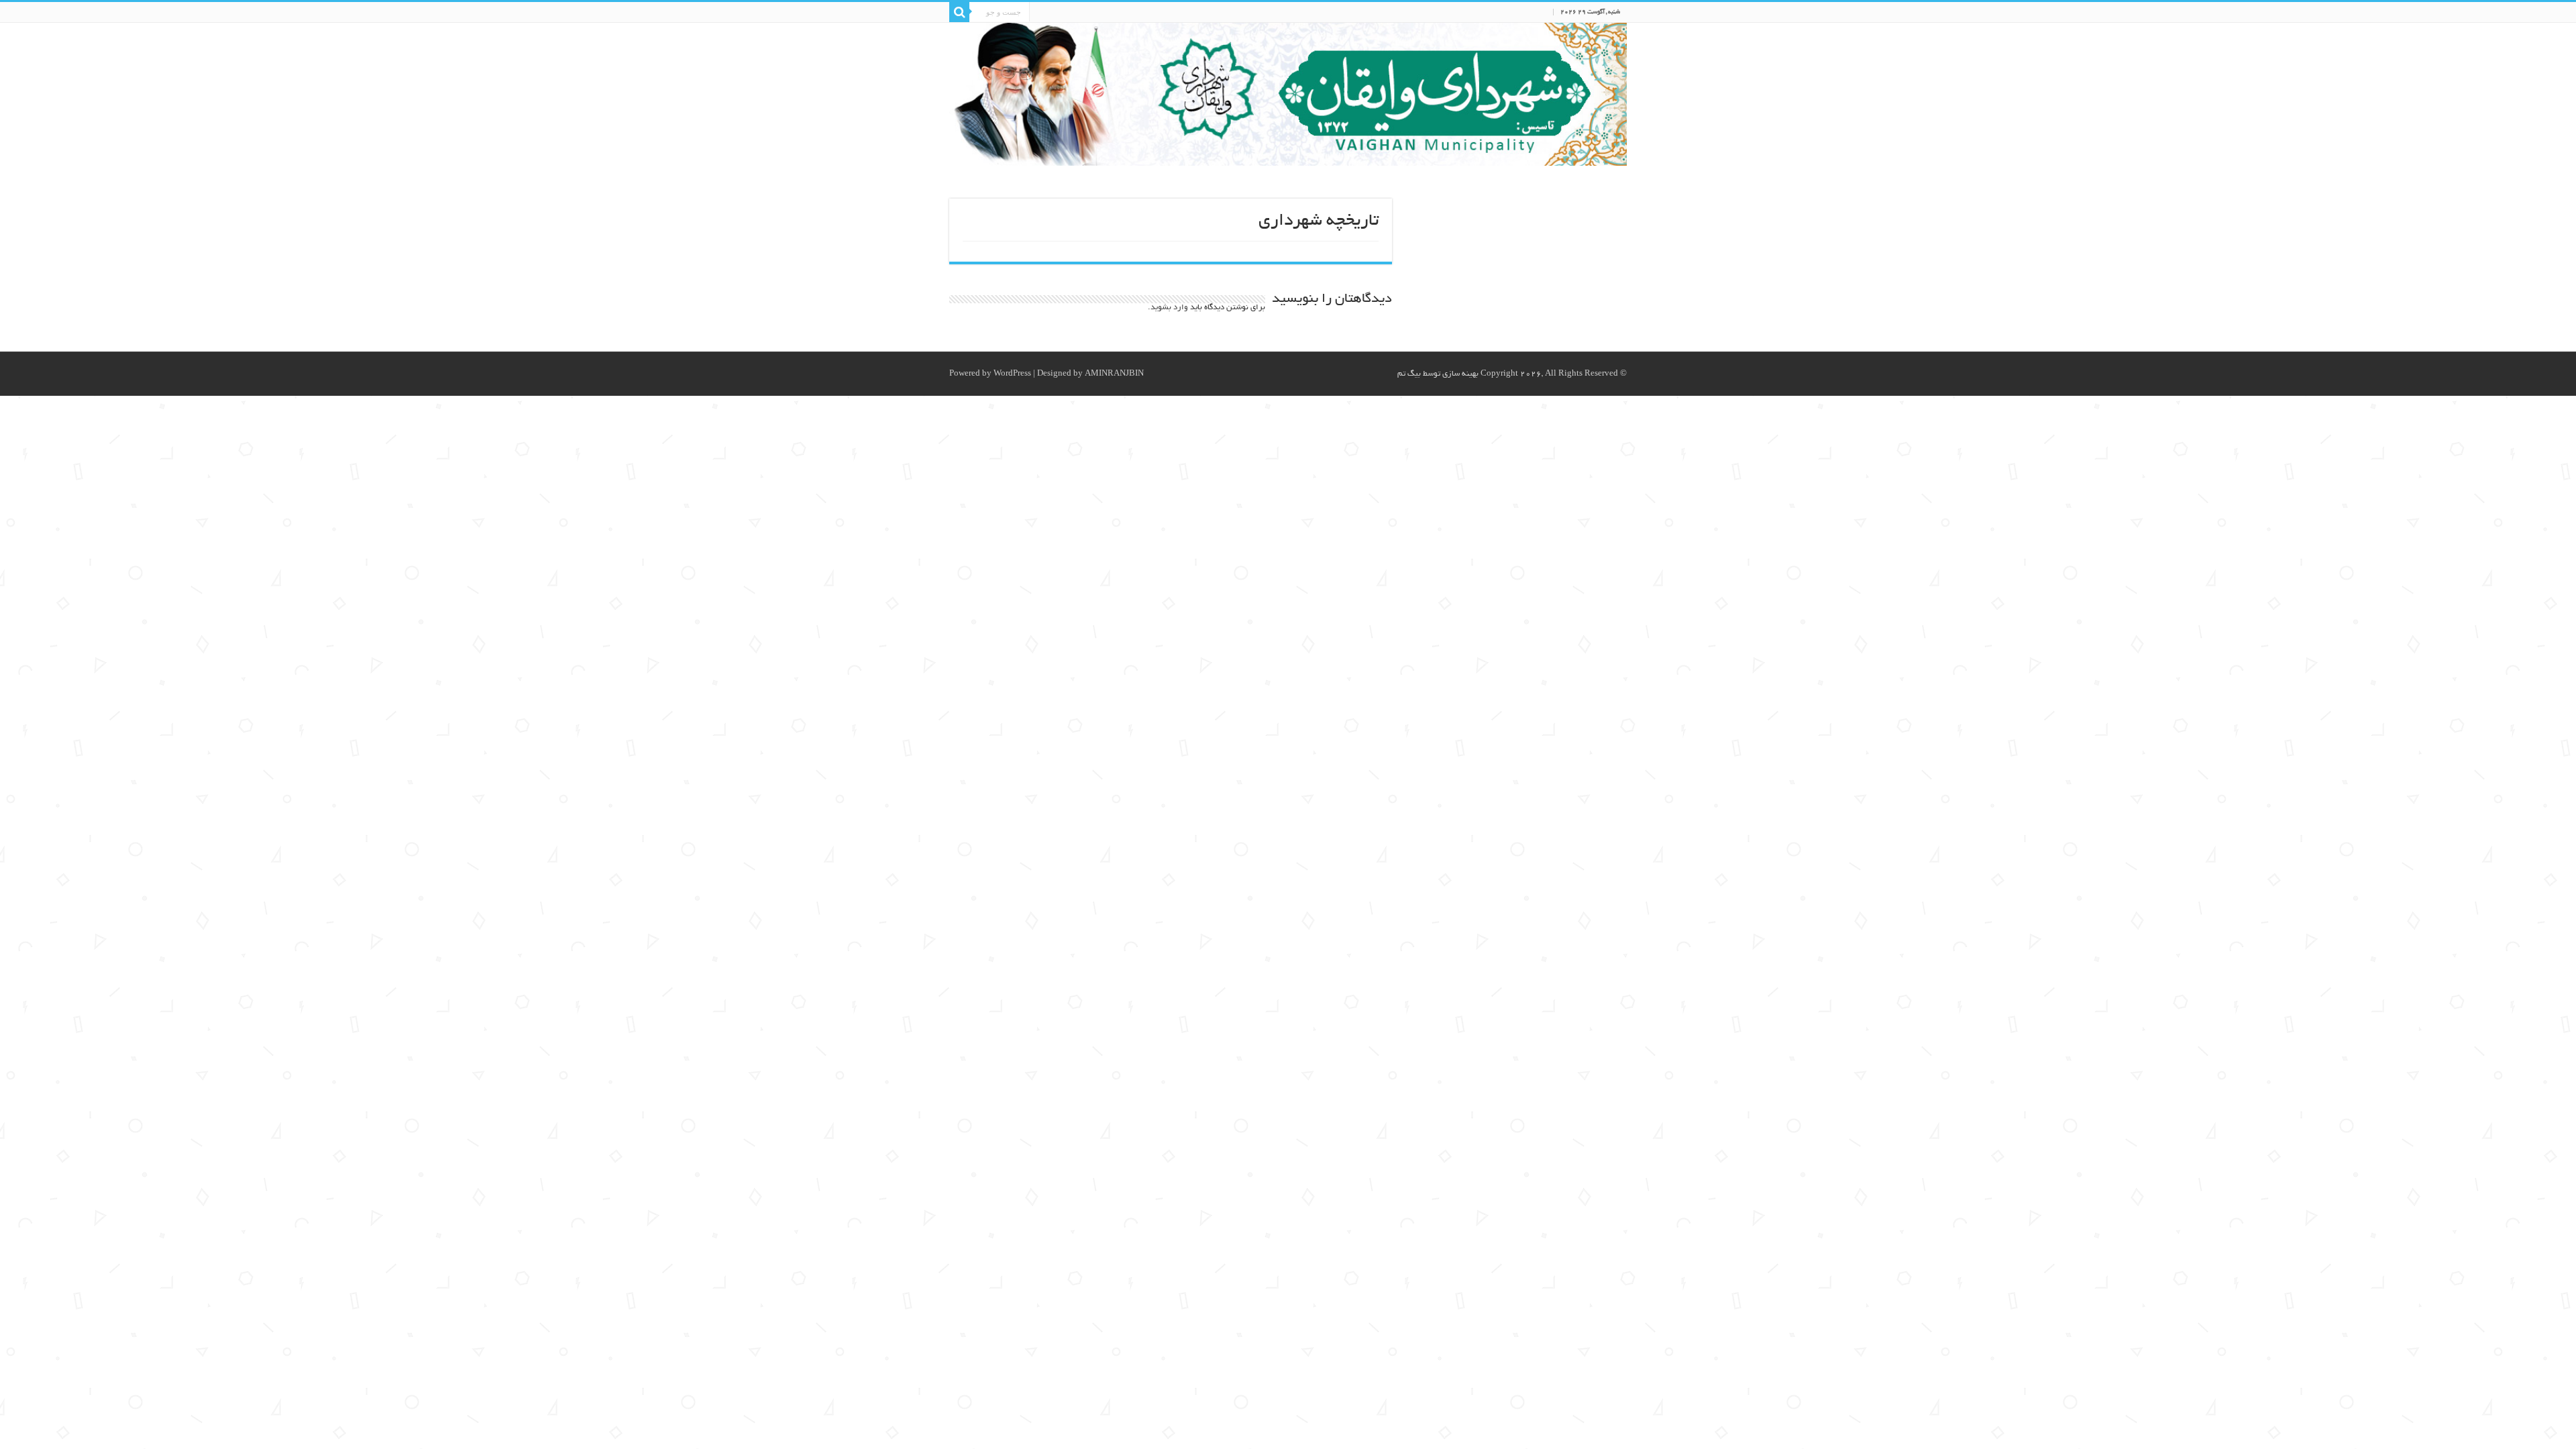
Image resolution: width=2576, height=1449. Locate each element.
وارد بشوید (1169, 308)
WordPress (1012, 374)
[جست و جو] (959, 12)
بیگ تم (1409, 374)
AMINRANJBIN (1114, 374)
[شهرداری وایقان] (1288, 94)
